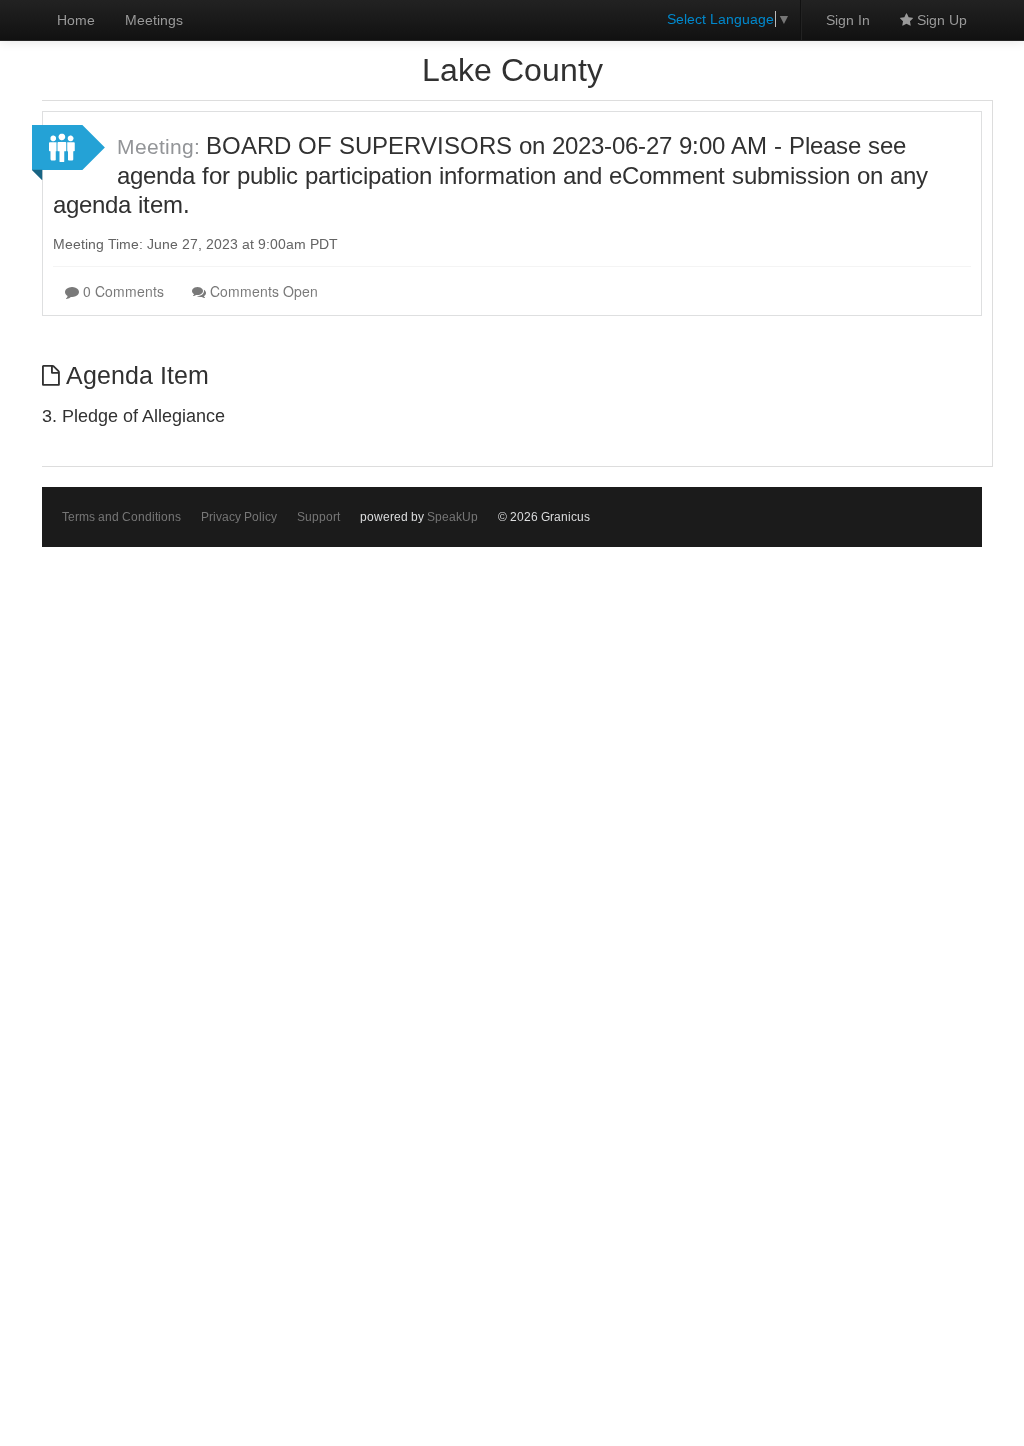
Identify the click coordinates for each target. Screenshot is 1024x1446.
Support (318, 517)
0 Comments (121, 291)
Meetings (154, 20)
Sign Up (940, 20)
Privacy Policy (239, 517)
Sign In (848, 20)
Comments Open (262, 291)
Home (76, 20)
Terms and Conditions (121, 517)
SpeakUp (452, 517)
